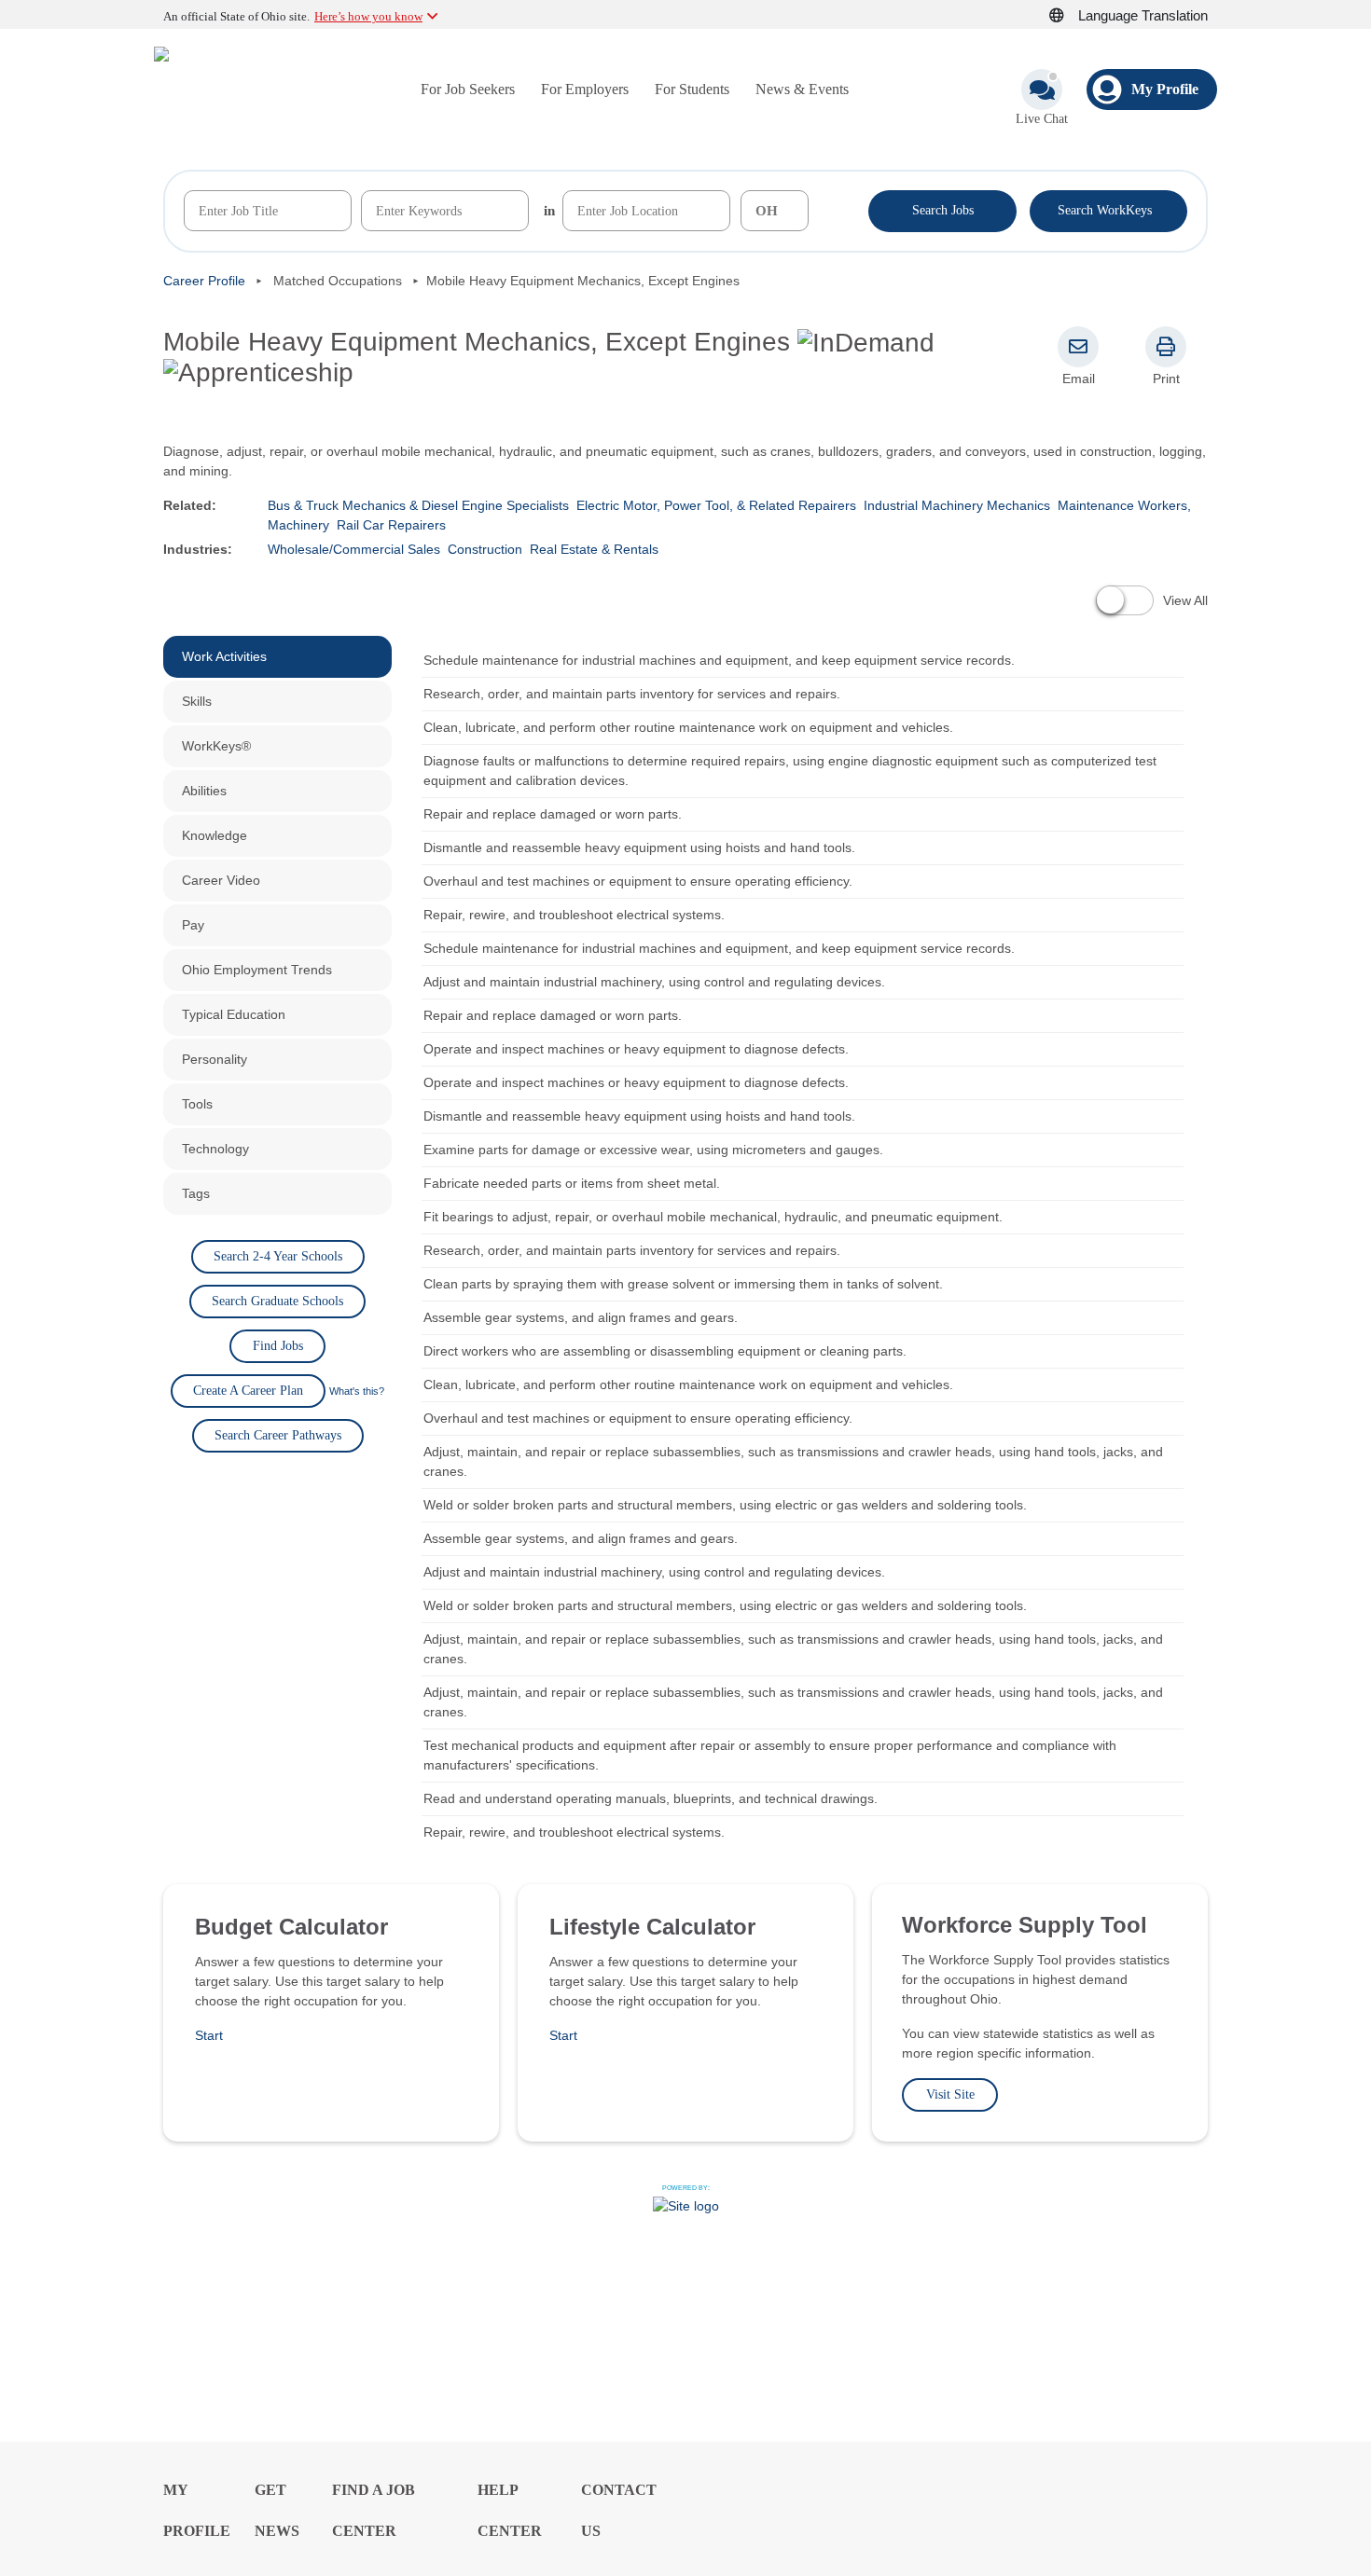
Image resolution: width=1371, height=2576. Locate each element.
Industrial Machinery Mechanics (957, 505)
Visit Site (950, 2094)
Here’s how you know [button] (368, 16)
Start (209, 2035)
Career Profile (204, 281)
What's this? (357, 1391)
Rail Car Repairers (391, 525)
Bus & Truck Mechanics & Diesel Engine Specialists (418, 505)
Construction (485, 549)
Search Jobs (943, 210)
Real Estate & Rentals (594, 549)
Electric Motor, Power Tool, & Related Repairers (716, 505)
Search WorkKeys (1108, 209)
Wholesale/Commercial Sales (354, 549)
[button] (1067, 16)
